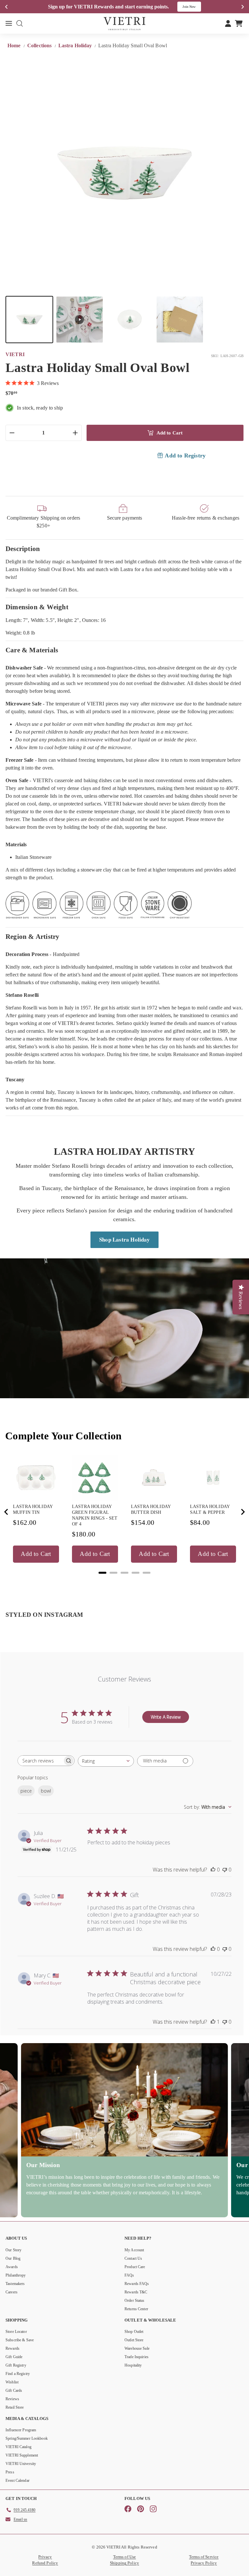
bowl (46, 1791)
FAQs (129, 2275)
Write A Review (166, 1717)
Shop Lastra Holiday (124, 1239)
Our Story (13, 2250)
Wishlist (12, 2382)
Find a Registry (18, 2374)
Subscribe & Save (20, 2340)
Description (23, 549)
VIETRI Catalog (18, 2447)
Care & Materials (32, 650)
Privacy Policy (204, 2563)
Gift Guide (14, 2357)
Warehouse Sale (137, 2348)
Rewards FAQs (137, 2284)
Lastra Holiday (75, 45)
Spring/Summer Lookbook (27, 2438)
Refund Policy (45, 2563)
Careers (12, 2292)
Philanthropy (16, 2275)
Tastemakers (15, 2284)
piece (26, 1791)
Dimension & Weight (37, 607)
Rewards (12, 2348)
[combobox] (106, 1761)
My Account (134, 2250)
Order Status (135, 2300)
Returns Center (136, 2309)
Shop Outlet (134, 2332)
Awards (12, 2267)
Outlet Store (134, 2340)
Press (10, 2472)
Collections (40, 45)
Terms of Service (204, 2557)
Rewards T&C (136, 2292)
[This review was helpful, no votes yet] (213, 1870)
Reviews (12, 2399)
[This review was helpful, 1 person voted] (213, 2022)
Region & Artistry (33, 936)
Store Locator (16, 2332)
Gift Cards (14, 2390)
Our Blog (13, 2258)
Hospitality (133, 2365)
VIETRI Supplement (22, 2455)
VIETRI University (21, 2464)
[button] (29, 320)
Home (15, 45)
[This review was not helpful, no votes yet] (225, 1870)
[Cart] (239, 23)
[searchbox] (40, 1761)
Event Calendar (18, 2480)
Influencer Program (21, 2430)
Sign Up (193, 7)
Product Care (135, 2267)
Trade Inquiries (136, 2357)
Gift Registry (16, 2365)
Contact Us (133, 2258)
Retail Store (15, 2407)
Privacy (45, 2557)
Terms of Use (125, 2557)
